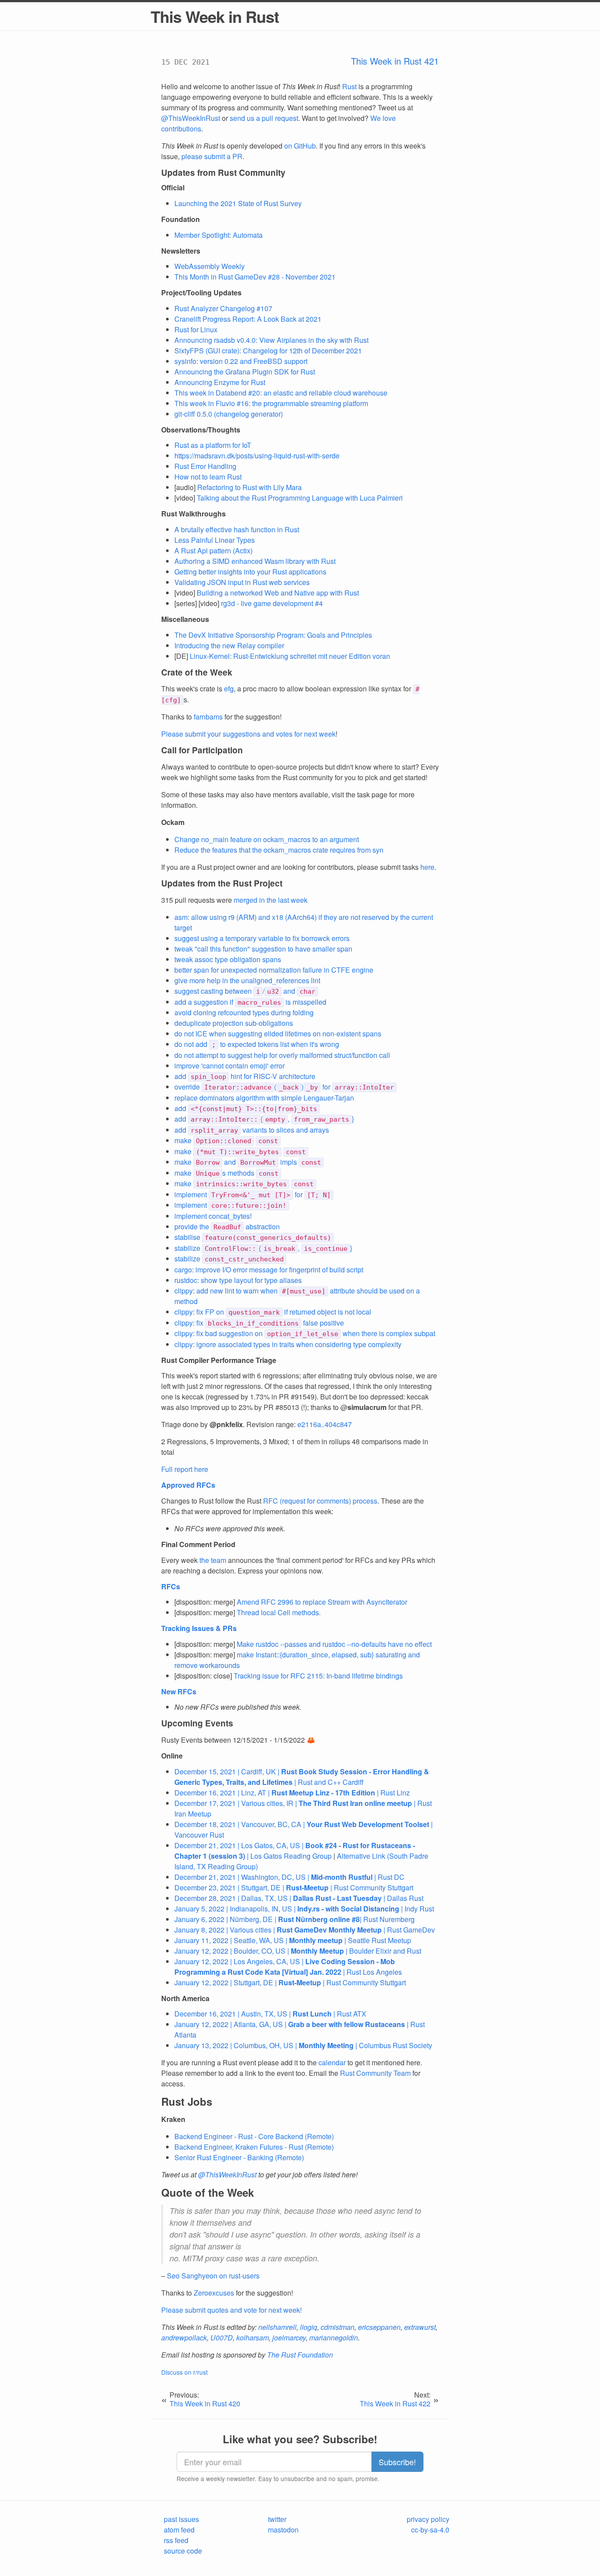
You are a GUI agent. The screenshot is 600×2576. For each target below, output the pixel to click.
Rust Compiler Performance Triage (219, 1360)
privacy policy (428, 2519)
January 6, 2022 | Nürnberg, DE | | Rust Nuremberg (295, 1919)
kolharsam (253, 2338)
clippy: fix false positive (259, 1323)
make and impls (248, 1162)
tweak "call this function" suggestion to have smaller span (263, 949)
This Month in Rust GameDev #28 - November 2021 (255, 277)
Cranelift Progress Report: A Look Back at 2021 (248, 319)
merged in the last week (271, 900)
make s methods (226, 1173)
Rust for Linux (196, 329)
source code (183, 2551)
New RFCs (179, 1691)
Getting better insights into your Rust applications (250, 572)
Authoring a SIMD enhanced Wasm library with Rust (255, 561)
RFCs (171, 1586)
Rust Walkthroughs (193, 514)
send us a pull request (264, 118)
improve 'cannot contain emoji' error (230, 1066)
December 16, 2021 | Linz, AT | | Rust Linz (292, 1793)
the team (213, 1560)
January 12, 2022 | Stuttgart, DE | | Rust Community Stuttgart (290, 1982)
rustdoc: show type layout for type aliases (238, 1280)
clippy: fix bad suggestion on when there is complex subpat (305, 1333)
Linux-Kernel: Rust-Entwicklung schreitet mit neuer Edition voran (290, 656)
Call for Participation (202, 750)
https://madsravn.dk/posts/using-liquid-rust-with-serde (257, 456)
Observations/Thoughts (201, 430)
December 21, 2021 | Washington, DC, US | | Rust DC (289, 1877)
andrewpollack (184, 2338)
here (427, 867)
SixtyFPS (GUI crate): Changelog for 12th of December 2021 (268, 351)
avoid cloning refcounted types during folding (244, 1012)
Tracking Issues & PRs (199, 1628)
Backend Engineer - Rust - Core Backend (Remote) (254, 2136)
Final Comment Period (198, 1544)
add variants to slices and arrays (252, 1130)
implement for (253, 1194)
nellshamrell (277, 2327)
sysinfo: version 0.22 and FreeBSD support (241, 361)
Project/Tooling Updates (201, 292)
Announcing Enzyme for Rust (220, 382)
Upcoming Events (197, 1723)
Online (172, 1756)
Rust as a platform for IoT (213, 445)
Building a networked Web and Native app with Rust (278, 593)
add (246, 1108)
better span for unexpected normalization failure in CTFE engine (274, 970)
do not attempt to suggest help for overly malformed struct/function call (282, 1055)
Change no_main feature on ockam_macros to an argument (267, 839)
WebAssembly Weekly (210, 266)
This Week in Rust (215, 16)
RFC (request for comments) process (320, 1501)
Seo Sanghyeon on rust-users (213, 2276)
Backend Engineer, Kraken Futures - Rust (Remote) (254, 2147)
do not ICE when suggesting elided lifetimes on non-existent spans (278, 1034)
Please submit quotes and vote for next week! (231, 2310)
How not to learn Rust (208, 477)
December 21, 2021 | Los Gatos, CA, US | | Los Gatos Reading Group (295, 1851)
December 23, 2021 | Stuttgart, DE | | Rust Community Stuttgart (294, 1887)
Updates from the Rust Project (222, 883)
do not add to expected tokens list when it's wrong (257, 1044)
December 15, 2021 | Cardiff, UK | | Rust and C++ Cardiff (302, 1777)
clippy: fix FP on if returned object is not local (273, 1312)
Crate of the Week (197, 672)
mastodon (283, 2530)
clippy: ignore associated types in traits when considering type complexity (288, 1344)
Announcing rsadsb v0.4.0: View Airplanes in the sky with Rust (271, 340)
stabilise (253, 1237)
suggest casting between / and (245, 991)
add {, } (264, 1119)
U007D (222, 2338)
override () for (284, 1087)
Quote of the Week (208, 2192)
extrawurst (420, 2327)
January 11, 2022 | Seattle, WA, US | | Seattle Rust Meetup (293, 1940)
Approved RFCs (188, 1485)
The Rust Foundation (300, 2355)
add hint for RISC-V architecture (245, 1076)
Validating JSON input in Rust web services (242, 582)
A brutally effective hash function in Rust (237, 529)
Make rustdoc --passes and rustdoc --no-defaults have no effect (334, 1644)
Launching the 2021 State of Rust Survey (238, 203)
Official (173, 187)
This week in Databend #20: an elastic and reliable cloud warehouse (281, 393)
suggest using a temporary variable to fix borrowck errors (262, 938)
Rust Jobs (187, 2101)
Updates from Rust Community (223, 173)
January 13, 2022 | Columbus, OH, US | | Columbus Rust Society (303, 2045)
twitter (277, 2519)
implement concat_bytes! (213, 1216)
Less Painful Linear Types (215, 540)
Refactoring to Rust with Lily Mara (249, 487)
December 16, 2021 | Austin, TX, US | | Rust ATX (270, 2014)
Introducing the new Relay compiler (229, 645)
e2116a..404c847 (325, 1424)
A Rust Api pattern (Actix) (213, 550)
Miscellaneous (185, 619)
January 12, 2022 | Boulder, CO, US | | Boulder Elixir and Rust (298, 1951)
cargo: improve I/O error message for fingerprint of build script (269, 1270)
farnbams (208, 717)
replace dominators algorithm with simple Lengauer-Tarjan (264, 1098)
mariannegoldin (334, 2338)
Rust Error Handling (205, 466)
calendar (332, 2062)
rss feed (176, 2540)
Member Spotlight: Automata (219, 235)
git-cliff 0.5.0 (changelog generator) (229, 414)
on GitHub (300, 146)
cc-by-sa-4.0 (430, 2530)
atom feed (179, 2530)
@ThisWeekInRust (191, 118)
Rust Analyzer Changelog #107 (223, 308)
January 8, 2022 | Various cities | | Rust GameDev (305, 1930)
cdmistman (338, 2327)
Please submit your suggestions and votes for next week (248, 734)
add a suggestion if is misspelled (250, 1002)
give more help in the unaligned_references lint (247, 980)
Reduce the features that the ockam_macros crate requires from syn (279, 850)
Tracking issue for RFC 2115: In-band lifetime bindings (318, 1676)
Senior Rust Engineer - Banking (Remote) (239, 2157)
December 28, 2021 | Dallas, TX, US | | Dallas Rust (299, 1898)
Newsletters (181, 251)
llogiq (309, 2327)
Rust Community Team (375, 2073)
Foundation (181, 219)
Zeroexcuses (214, 2293)
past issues (181, 2519)
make (226, 1140)
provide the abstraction (227, 1226)
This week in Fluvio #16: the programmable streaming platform (271, 403)
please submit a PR (212, 156)
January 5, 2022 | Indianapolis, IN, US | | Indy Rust (304, 1909)
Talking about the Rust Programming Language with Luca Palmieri (300, 498)
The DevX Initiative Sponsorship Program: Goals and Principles (273, 635)
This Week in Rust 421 (395, 61)
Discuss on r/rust (184, 2372)
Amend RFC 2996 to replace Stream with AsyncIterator (322, 1602)
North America (185, 1998)
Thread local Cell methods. (279, 1612)
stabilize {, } (263, 1248)
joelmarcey (289, 2338)
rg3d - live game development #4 (272, 603)
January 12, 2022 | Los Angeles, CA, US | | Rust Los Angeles (288, 1967)
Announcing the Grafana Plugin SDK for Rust (245, 372)
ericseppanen (379, 2327)
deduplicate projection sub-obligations (234, 1023)
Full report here (185, 1469)
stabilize (229, 1259)
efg (229, 689)
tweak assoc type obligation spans (228, 959)
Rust (349, 86)
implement (230, 1205)
